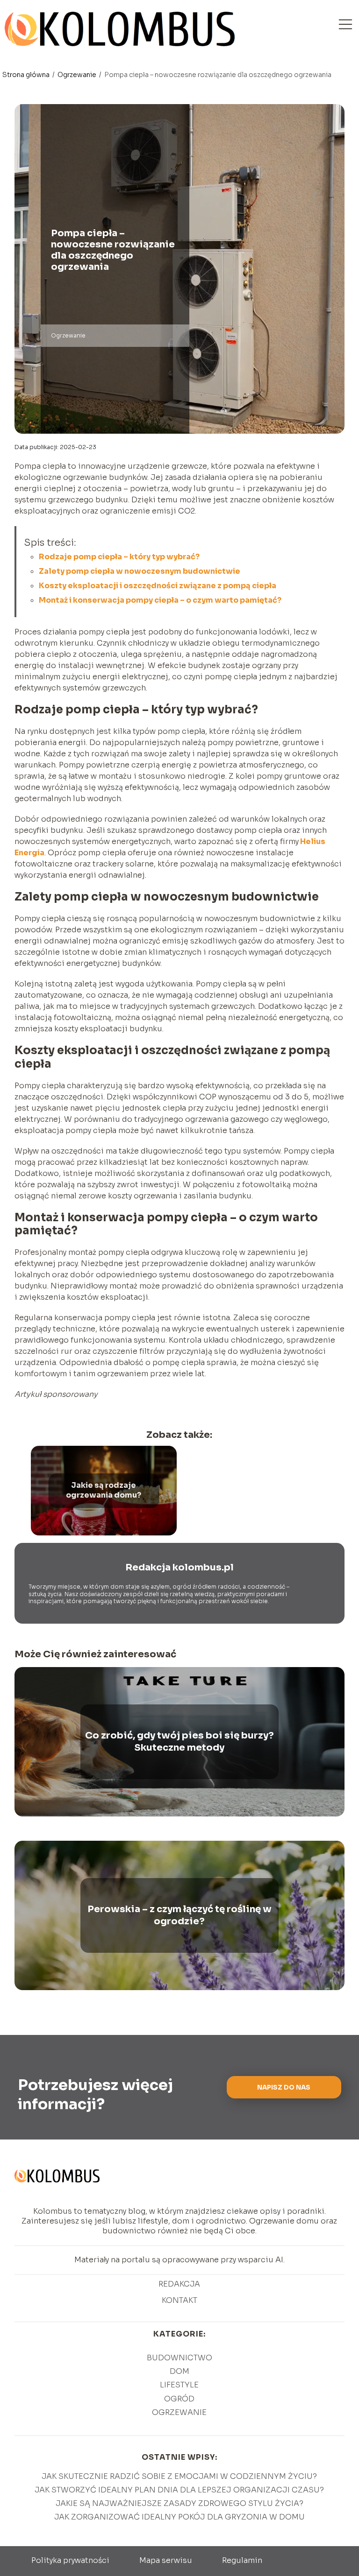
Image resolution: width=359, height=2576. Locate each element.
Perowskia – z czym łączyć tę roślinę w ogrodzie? (179, 1915)
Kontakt (179, 2301)
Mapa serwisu (166, 2560)
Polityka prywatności (70, 2560)
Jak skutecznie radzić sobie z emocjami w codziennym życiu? (179, 2476)
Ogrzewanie (78, 75)
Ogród (179, 2399)
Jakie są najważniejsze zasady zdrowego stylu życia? (179, 2503)
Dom (179, 2371)
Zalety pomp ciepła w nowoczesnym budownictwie (140, 571)
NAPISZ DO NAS (284, 2087)
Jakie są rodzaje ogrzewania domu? (104, 1490)
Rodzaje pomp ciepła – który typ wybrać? (119, 557)
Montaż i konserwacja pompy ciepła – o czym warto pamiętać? (160, 600)
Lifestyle (179, 2385)
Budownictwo (179, 2358)
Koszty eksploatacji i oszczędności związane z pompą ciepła (158, 586)
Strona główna (27, 75)
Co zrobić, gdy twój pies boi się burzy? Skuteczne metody (179, 1742)
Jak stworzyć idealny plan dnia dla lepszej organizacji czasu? (179, 2490)
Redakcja (179, 2284)
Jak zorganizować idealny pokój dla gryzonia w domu (179, 2517)
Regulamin (242, 2560)
